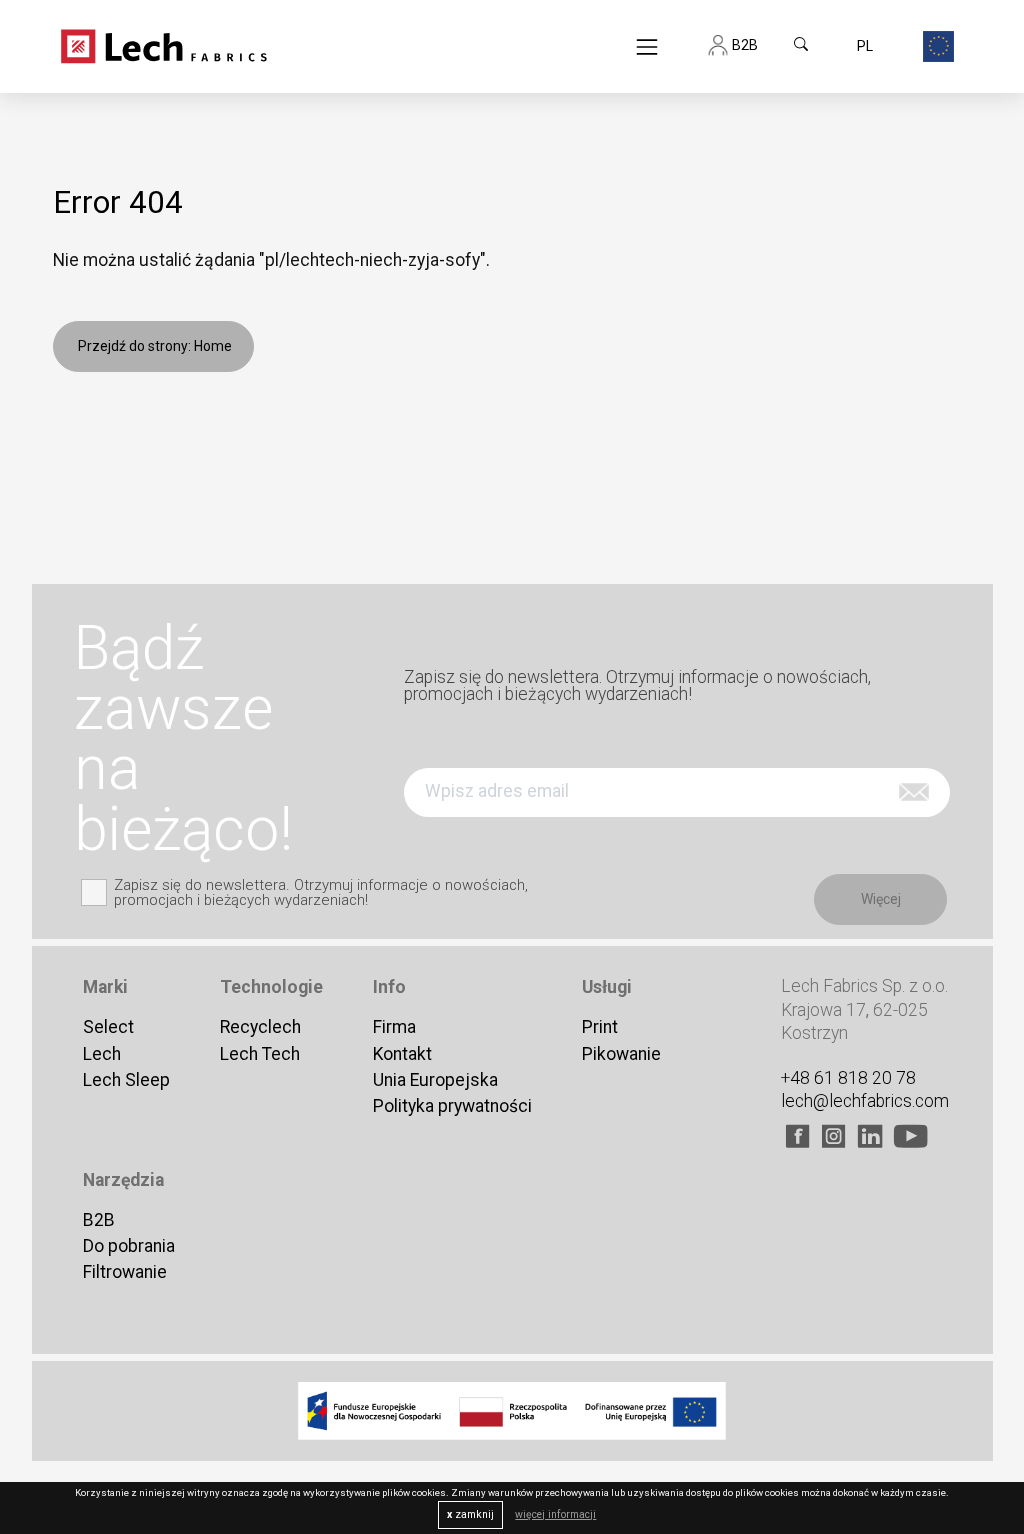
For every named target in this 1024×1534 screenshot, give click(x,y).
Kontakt (402, 1054)
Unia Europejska (435, 1080)
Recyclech (260, 1027)
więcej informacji (555, 1514)
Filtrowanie (125, 1272)
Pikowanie (621, 1054)
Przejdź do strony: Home (153, 346)
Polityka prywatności (452, 1106)
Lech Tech (260, 1054)
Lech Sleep (126, 1080)
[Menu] (647, 46)
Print (600, 1027)
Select (108, 1027)
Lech (102, 1054)
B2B (99, 1220)
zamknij (470, 1514)
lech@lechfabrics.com (865, 1101)
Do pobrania (129, 1246)
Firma (394, 1027)
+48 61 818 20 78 (848, 1078)
